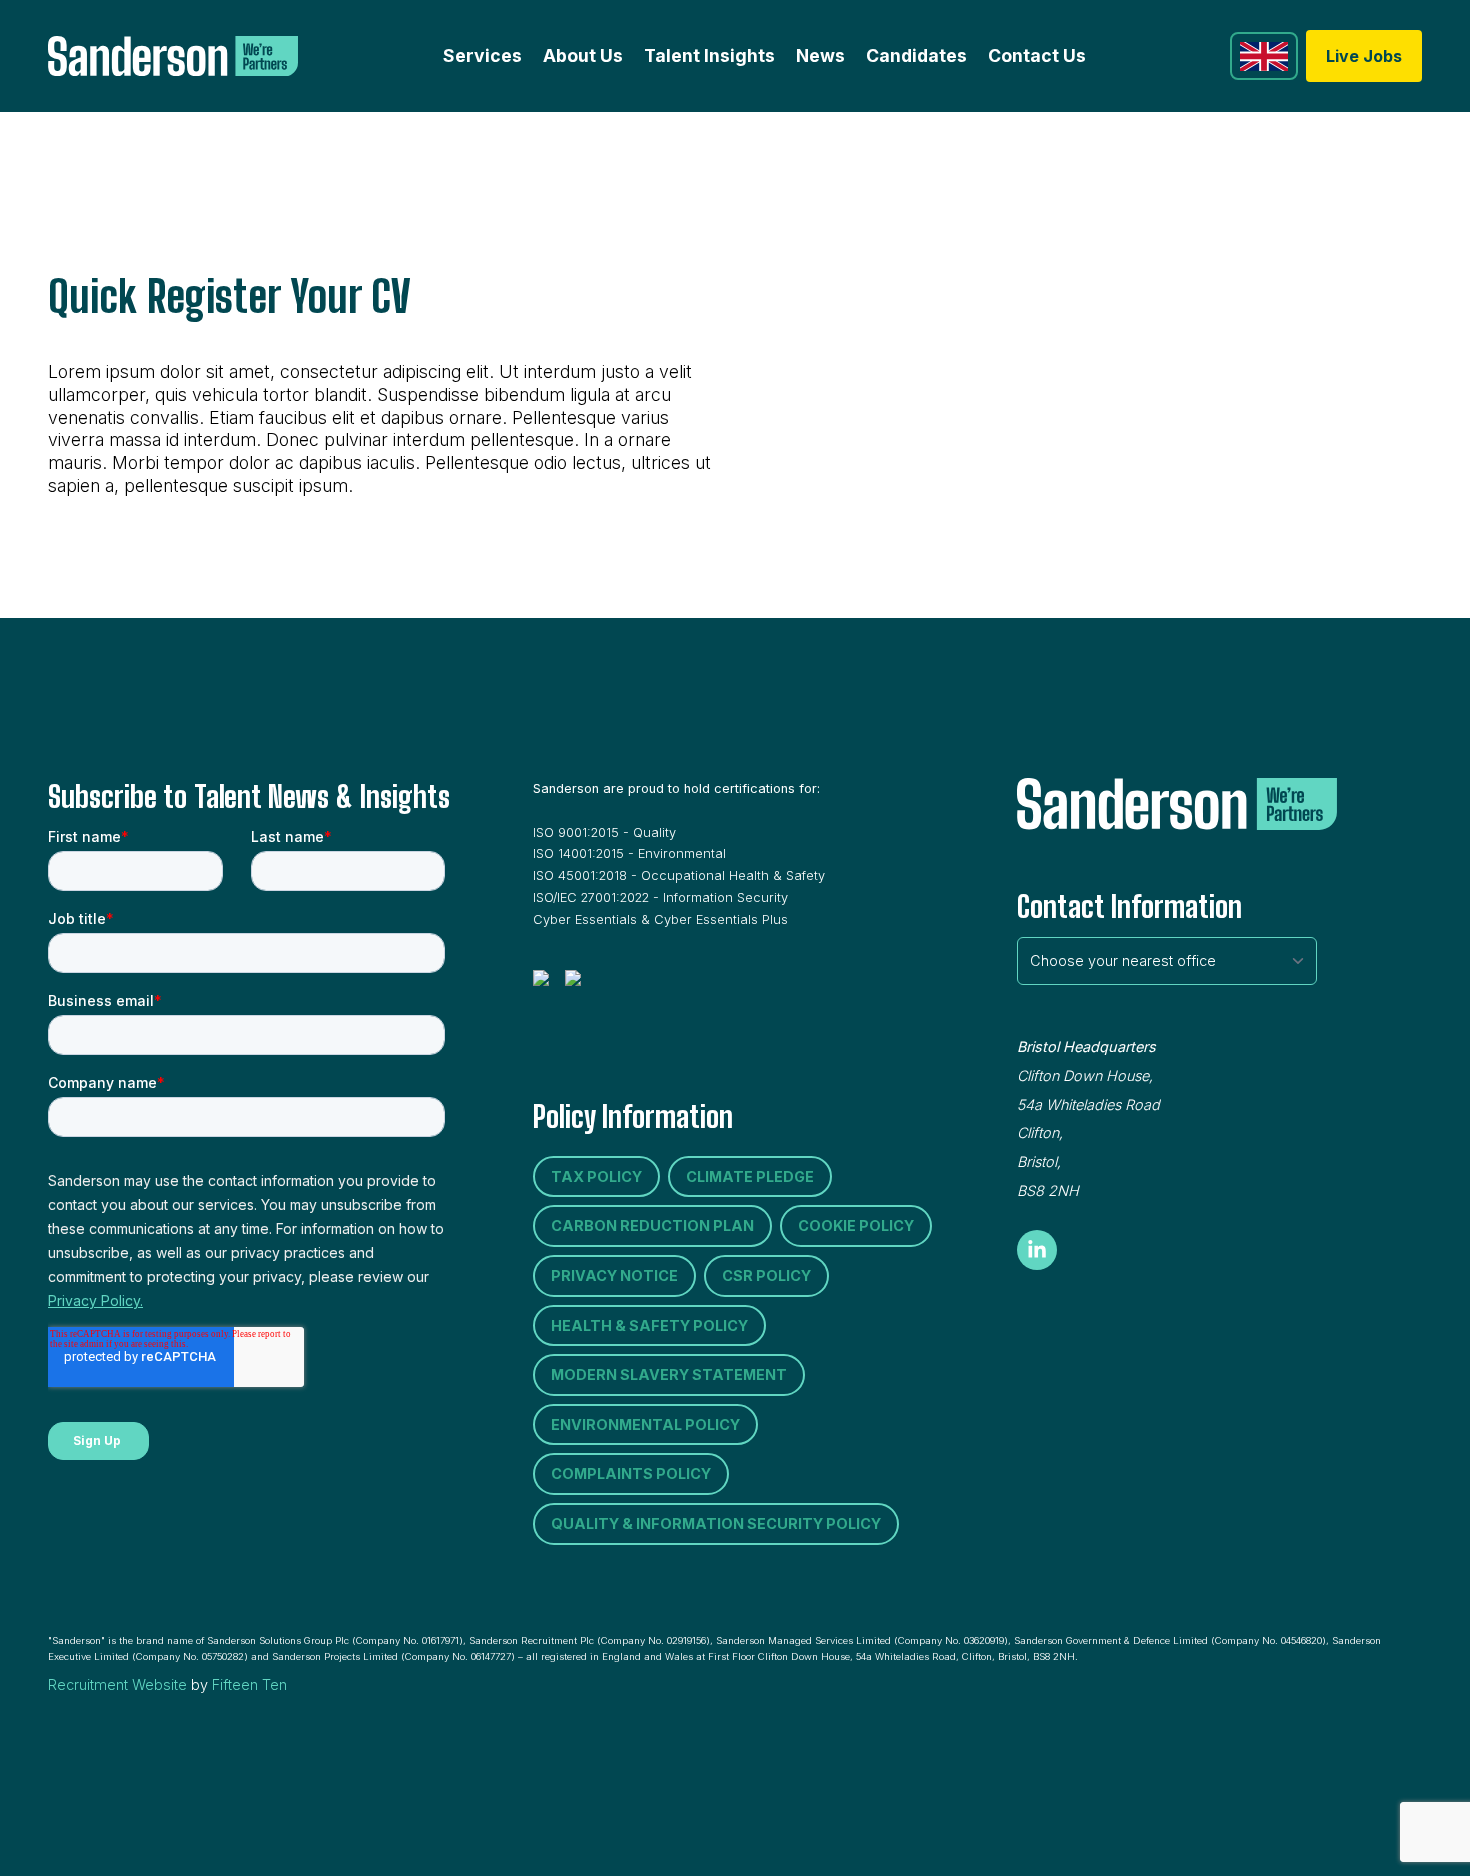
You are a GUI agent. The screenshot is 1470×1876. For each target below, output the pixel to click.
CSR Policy (766, 1275)
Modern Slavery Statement (669, 1374)
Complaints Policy (631, 1473)
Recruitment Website (117, 1684)
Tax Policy (596, 1176)
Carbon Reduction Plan (652, 1225)
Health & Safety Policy (649, 1325)
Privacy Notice (614, 1275)
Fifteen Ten (249, 1684)
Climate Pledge (750, 1176)
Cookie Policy (856, 1225)
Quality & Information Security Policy (716, 1523)
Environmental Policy (645, 1424)
